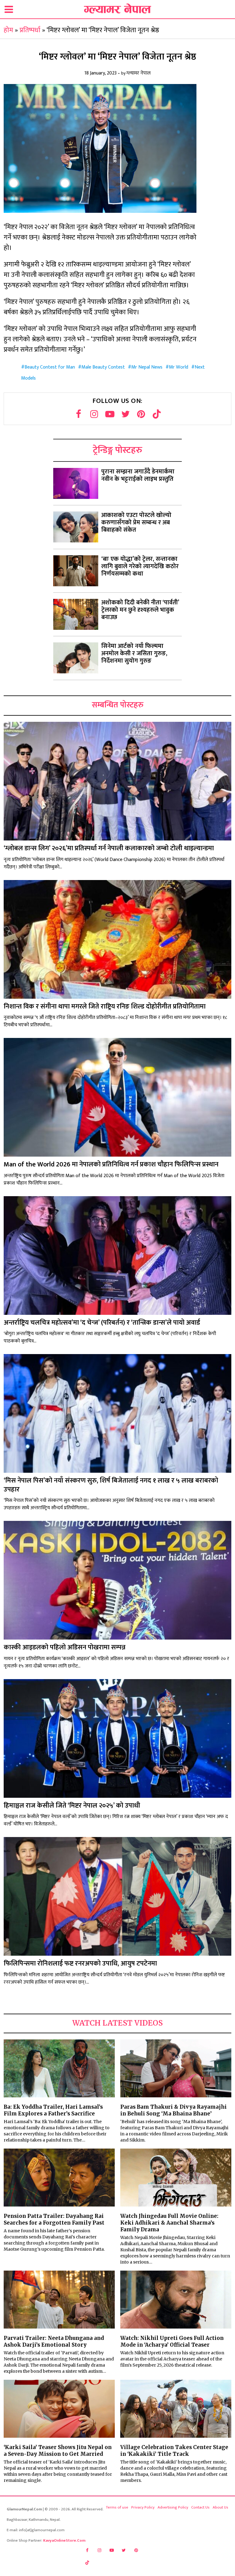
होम (8, 30)
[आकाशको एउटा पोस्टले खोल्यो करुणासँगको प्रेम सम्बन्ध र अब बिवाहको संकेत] (76, 527)
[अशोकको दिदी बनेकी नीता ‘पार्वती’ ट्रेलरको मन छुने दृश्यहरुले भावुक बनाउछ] (76, 614)
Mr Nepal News (147, 367)
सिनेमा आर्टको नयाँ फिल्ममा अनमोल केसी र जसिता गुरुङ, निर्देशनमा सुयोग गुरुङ (134, 653)
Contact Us (200, 2507)
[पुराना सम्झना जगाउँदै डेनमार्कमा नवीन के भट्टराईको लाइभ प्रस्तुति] (76, 483)
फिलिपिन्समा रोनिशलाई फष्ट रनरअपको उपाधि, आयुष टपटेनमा (80, 1964)
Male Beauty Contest (103, 367)
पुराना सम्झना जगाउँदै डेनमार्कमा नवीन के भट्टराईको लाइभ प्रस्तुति (138, 475)
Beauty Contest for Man (50, 367)
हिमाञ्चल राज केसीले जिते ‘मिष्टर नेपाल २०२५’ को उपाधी (72, 1806)
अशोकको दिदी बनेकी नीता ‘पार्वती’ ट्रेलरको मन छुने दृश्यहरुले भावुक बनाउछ (140, 610)
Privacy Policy (143, 2507)
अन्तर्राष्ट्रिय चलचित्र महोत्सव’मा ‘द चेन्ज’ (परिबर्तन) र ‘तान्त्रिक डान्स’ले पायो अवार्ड (102, 1323)
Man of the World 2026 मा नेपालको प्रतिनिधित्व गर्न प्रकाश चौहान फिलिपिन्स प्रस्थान (111, 1164)
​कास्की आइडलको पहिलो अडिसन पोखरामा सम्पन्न (65, 1647)
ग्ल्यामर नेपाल (138, 73)
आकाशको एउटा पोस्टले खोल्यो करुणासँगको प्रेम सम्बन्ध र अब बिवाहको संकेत (136, 522)
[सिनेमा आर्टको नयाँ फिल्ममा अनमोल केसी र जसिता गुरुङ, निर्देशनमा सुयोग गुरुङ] (76, 658)
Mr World (179, 367)
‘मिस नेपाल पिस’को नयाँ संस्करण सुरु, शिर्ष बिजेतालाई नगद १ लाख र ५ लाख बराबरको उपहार (111, 1485)
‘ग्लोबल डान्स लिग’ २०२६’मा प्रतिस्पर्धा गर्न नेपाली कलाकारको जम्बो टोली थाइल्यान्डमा (109, 848)
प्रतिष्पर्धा (30, 30)
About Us (220, 2507)
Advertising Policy (173, 2507)
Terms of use (117, 2507)
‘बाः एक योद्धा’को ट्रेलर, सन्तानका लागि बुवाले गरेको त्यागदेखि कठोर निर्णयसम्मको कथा (140, 566)
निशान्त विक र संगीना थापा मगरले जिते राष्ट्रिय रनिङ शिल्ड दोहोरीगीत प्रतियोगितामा (105, 1007)
